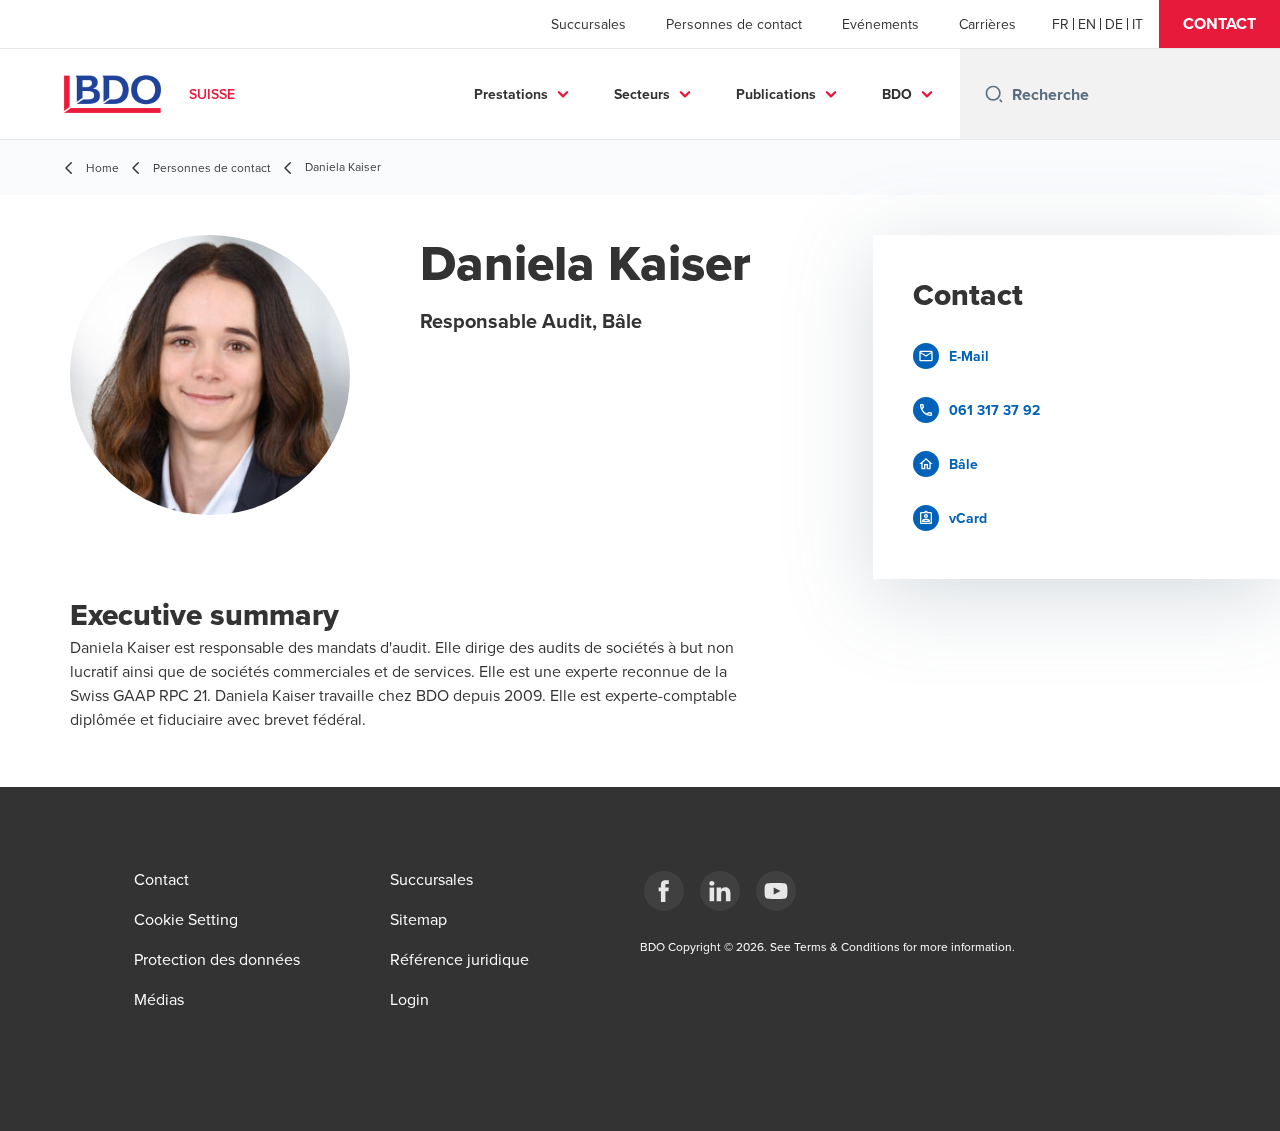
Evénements (880, 24)
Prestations (511, 94)
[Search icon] (994, 94)
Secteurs (642, 94)
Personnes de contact (734, 24)
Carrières (987, 24)
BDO (897, 94)
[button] (1219, 24)
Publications (776, 94)
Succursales (588, 24)
